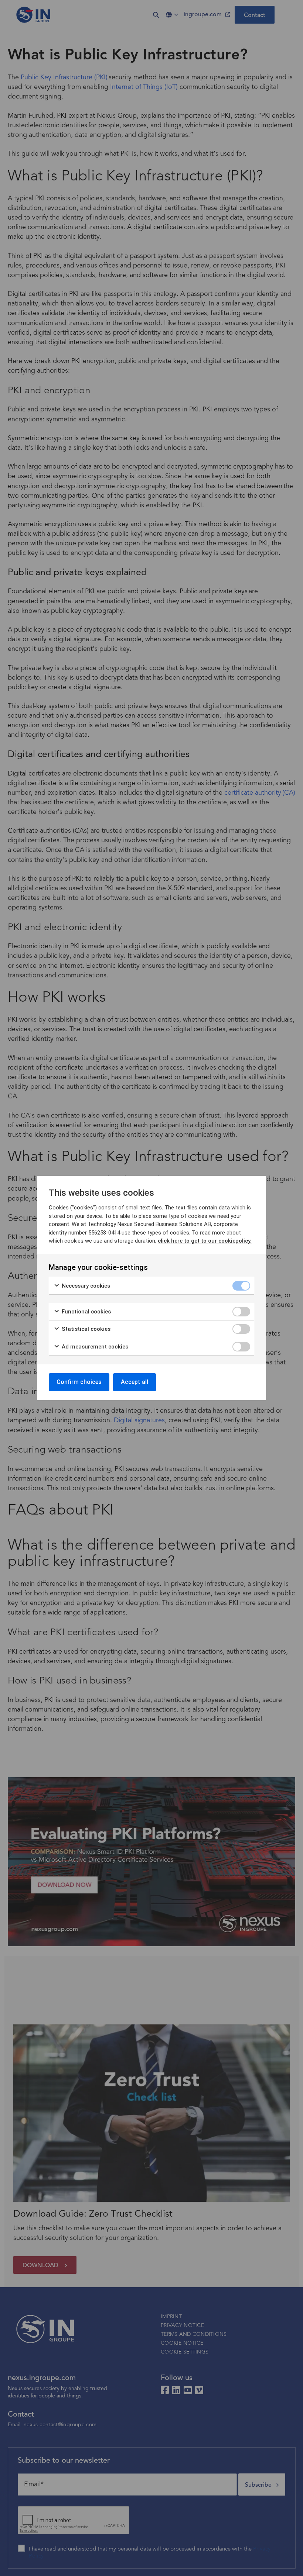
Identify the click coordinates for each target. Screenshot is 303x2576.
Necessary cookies (85, 1286)
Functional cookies (86, 1312)
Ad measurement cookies (94, 1347)
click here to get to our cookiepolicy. (205, 1241)
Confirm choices (79, 1382)
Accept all (135, 1382)
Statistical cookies (85, 1329)
